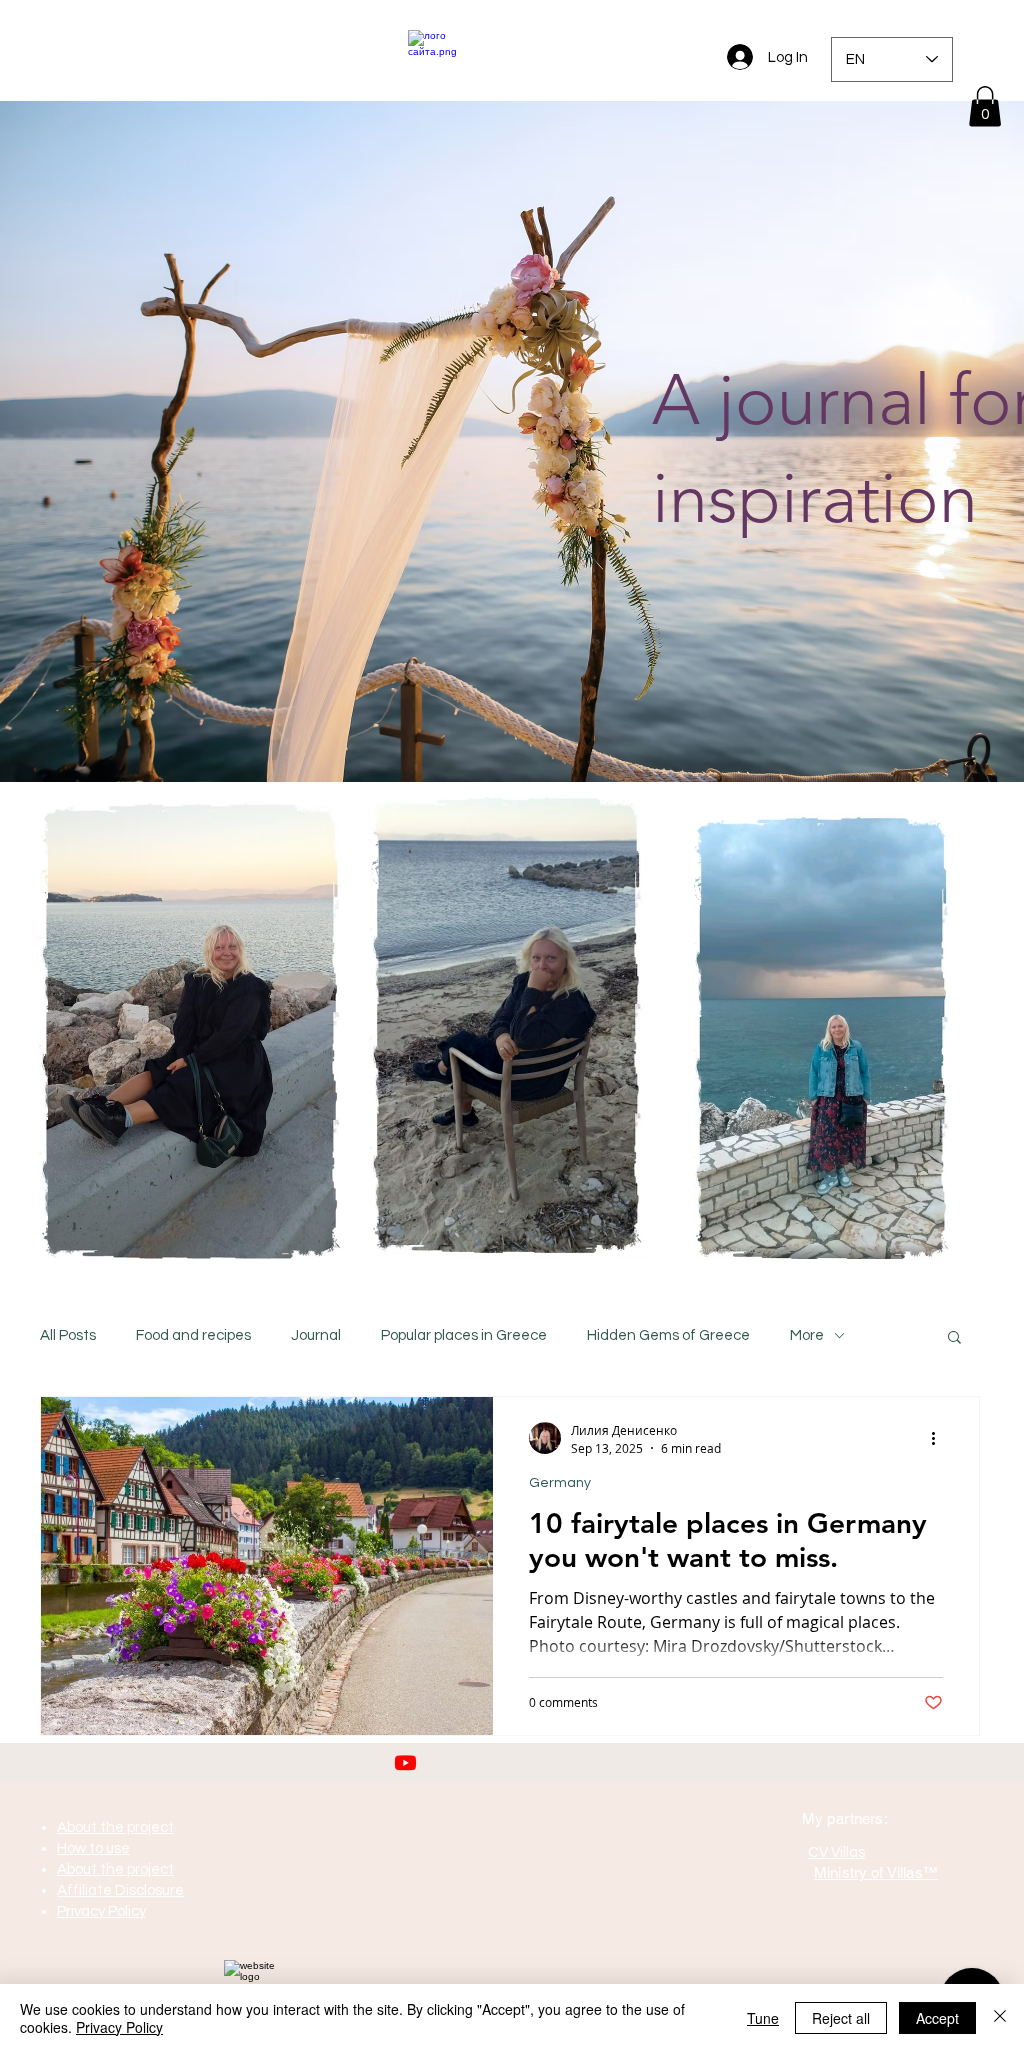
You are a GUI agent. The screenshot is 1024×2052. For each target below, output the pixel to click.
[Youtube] (405, 1762)
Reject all (841, 2018)
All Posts (68, 1335)
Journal (316, 1335)
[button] (985, 106)
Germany (560, 1483)
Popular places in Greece (464, 1335)
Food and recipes (193, 1335)
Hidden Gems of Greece (668, 1335)
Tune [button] (763, 2018)
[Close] (1000, 2018)
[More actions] (940, 1438)
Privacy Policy (119, 2027)
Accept (937, 2018)
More (807, 1335)
